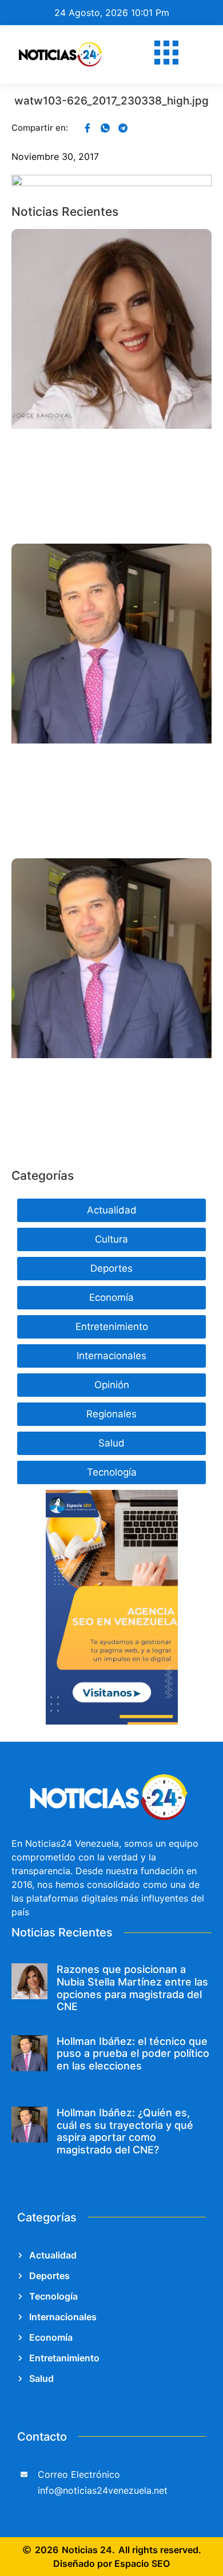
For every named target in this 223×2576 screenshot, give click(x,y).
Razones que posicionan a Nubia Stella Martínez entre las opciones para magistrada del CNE (132, 1988)
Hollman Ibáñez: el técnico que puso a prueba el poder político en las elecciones (133, 2053)
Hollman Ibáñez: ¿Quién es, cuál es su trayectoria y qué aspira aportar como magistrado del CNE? (125, 2131)
